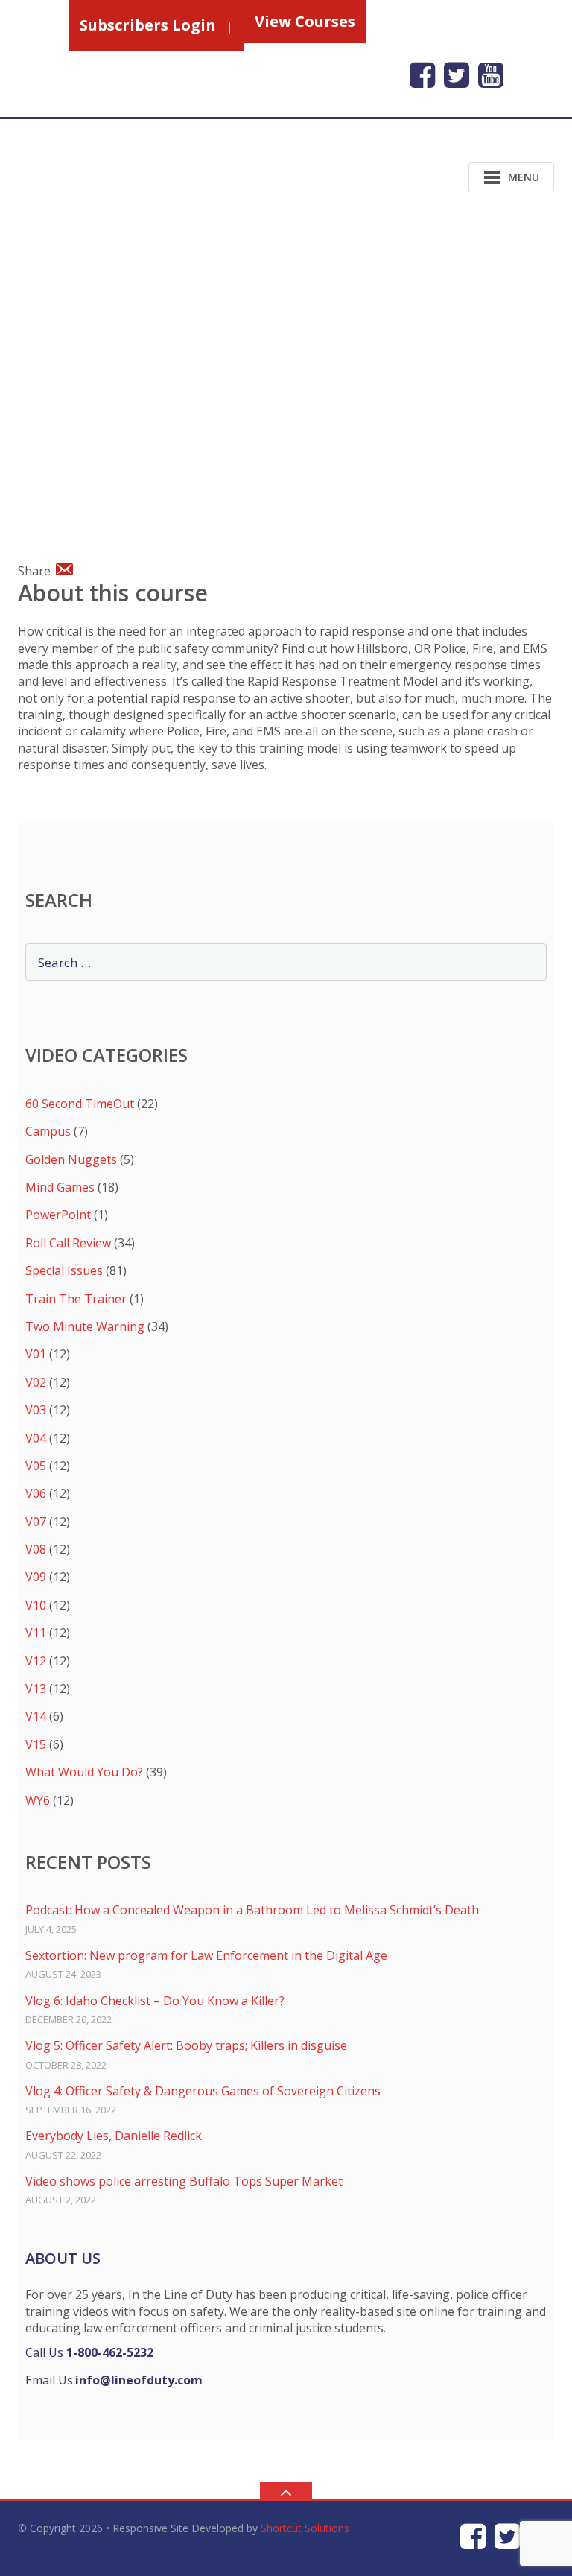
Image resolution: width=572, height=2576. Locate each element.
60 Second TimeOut (80, 1104)
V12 (36, 1661)
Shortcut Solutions (305, 2528)
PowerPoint (58, 1215)
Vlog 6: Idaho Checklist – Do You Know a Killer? (155, 2001)
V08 (36, 1549)
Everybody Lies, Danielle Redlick (114, 2136)
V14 (36, 1716)
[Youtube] (491, 75)
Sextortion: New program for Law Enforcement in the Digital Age (206, 1955)
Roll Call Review (68, 1243)
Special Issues (64, 1270)
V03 (36, 1410)
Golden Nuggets (71, 1159)
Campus (48, 1131)
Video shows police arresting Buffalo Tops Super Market (184, 2181)
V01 (36, 1354)
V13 (36, 1689)
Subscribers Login (148, 25)
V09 (36, 1577)
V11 (36, 1633)
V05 (36, 1466)
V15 (36, 1744)
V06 (36, 1493)
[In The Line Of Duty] (114, 176)
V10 (36, 1605)
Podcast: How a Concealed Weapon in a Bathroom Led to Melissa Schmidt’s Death (252, 1910)
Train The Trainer (76, 1299)
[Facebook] (422, 75)
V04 (36, 1438)
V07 (36, 1522)
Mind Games (60, 1187)
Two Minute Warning (85, 1326)
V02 (36, 1382)
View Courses (305, 21)
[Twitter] (457, 75)
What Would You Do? (84, 1772)
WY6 (38, 1800)
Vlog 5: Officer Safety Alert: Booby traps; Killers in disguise (186, 2045)
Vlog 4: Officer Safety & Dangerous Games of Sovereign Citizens (203, 2091)
